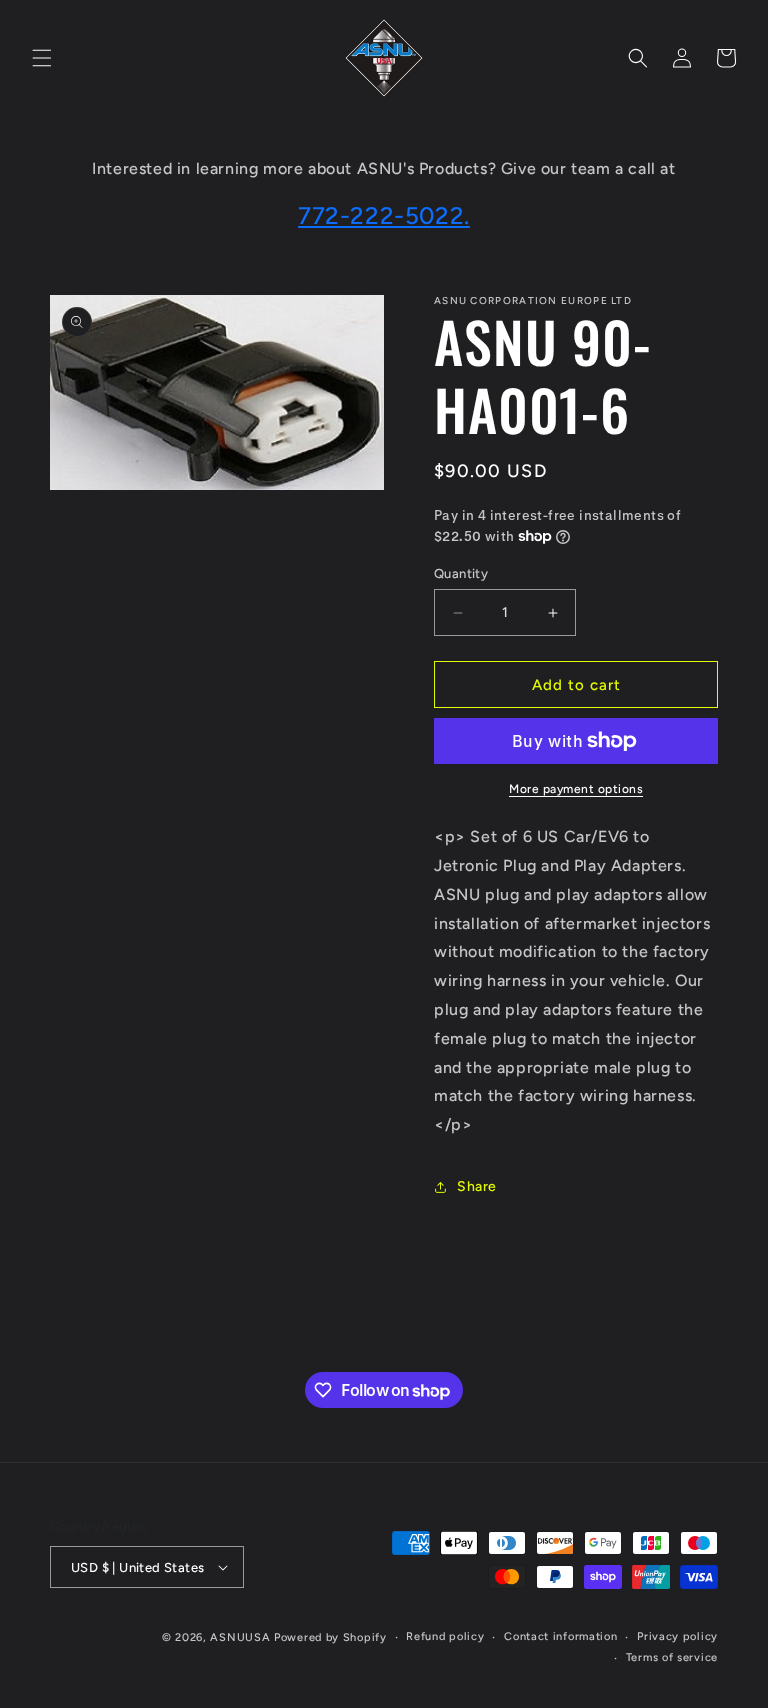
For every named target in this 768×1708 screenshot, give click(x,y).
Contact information (560, 1636)
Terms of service (672, 1657)
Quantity (461, 573)
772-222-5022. (384, 215)
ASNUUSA (240, 1637)
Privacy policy (677, 1636)
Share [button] (477, 1186)
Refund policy (445, 1636)
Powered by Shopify (330, 1637)
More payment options (576, 789)
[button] (42, 58)
